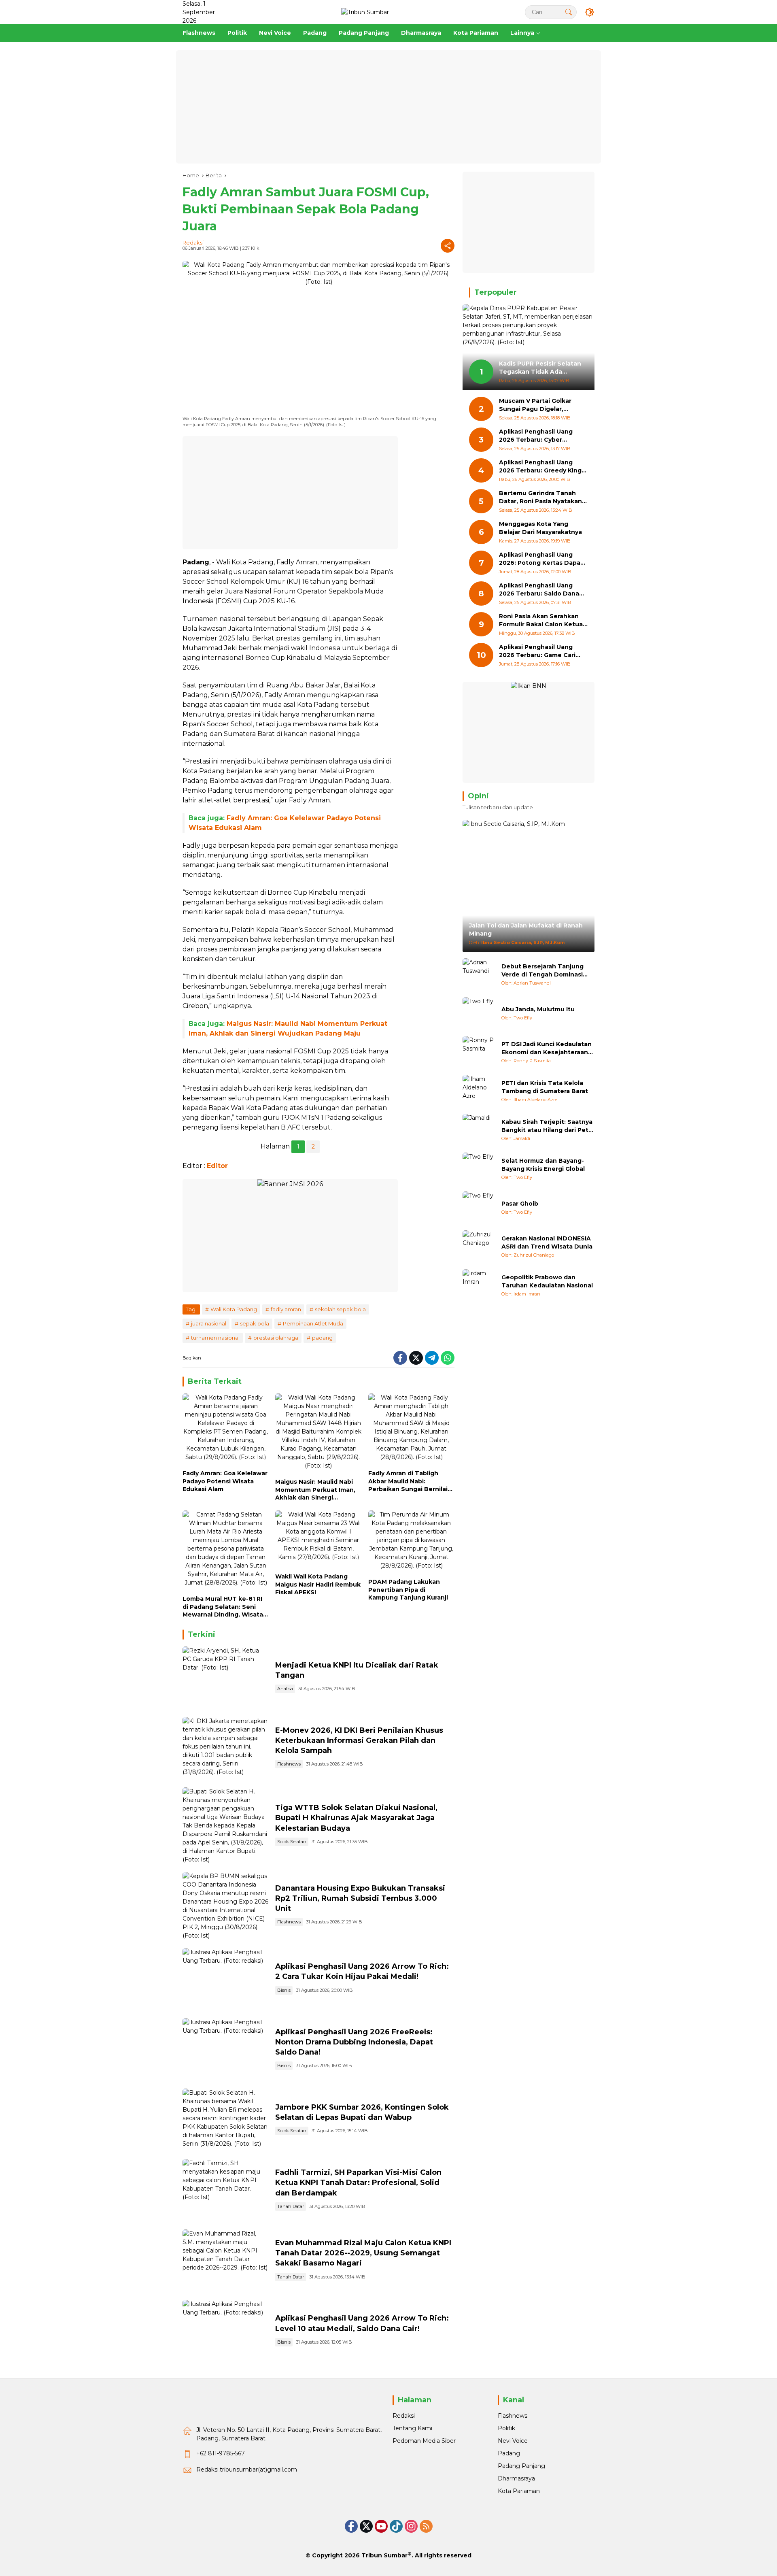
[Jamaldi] (479, 1130)
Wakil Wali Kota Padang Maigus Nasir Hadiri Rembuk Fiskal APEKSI (318, 1584)
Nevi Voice (513, 2441)
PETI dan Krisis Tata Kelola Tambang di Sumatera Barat (545, 1087)
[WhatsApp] (448, 1358)
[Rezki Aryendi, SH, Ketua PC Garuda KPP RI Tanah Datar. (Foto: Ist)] (226, 1678)
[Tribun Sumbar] (365, 12)
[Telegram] (432, 1358)
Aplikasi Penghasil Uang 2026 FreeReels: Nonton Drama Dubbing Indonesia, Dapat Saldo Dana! (354, 2042)
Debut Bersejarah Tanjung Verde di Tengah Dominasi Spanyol (542, 971)
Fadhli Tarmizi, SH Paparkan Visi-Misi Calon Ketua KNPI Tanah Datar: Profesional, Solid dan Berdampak (358, 2182)
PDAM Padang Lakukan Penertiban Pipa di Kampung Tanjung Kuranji (408, 1590)
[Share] (448, 246)
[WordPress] (396, 2526)
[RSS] (426, 2526)
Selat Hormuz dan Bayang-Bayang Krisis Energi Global (543, 1165)
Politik (506, 2428)
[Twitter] (416, 1358)
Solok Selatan (292, 1842)
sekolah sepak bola (340, 1309)
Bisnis (284, 1990)
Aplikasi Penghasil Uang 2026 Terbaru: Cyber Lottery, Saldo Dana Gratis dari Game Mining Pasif (539, 436)
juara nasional (209, 1323)
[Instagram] (411, 2526)
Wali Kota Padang (234, 1309)
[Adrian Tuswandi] (479, 974)
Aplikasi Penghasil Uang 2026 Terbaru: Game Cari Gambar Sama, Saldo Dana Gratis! (539, 652)
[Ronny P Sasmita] (479, 1052)
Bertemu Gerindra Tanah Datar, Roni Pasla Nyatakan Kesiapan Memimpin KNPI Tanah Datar (540, 498)
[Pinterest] (381, 2526)
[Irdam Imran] (479, 1285)
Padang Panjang (521, 2466)
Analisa (285, 1689)
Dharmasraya (516, 2478)
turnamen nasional (215, 1338)
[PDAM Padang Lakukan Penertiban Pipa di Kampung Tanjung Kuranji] (411, 1542)
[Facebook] (400, 1358)
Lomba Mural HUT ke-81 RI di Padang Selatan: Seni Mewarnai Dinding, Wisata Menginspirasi (223, 1607)
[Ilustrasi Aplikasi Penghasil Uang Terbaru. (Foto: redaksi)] (226, 1979)
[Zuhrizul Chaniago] (479, 1247)
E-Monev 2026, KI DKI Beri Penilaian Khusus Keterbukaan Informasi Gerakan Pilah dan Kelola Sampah (359, 1740)
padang (322, 1338)
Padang (509, 2453)
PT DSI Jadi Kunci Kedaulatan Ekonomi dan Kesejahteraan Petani (547, 1048)
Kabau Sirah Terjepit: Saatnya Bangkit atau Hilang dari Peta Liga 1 (547, 1126)
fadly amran (286, 1309)
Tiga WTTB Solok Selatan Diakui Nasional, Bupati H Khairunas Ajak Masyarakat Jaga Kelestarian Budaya (356, 1818)
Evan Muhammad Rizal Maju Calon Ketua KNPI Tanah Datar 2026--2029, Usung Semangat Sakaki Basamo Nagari (363, 2253)
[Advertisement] (388, 107)
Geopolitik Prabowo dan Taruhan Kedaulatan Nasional (547, 1281)
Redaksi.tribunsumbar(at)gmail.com (247, 2470)
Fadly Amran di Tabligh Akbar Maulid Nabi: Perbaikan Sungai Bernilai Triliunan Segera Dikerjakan (411, 1482)
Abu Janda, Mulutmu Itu (538, 1009)
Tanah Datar (291, 2206)
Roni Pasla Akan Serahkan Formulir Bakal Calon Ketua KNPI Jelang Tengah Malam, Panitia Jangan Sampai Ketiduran (541, 621)
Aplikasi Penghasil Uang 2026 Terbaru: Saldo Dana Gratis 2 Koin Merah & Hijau (540, 590)
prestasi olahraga (276, 1338)
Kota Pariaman (519, 2491)
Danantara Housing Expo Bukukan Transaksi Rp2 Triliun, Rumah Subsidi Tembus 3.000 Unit (360, 1898)
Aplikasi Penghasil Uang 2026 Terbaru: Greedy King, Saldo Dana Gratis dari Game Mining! (543, 467)
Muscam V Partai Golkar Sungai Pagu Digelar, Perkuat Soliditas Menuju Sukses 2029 (538, 405)
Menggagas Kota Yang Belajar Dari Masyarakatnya (540, 528)
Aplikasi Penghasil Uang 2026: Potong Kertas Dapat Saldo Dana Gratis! (541, 559)
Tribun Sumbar (384, 2555)
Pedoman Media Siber (424, 2441)
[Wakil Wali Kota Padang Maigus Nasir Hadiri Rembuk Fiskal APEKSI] (318, 1540)
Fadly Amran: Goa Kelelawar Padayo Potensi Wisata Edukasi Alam (225, 1481)
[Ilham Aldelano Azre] (479, 1091)
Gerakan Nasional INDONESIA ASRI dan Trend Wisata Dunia (547, 1242)
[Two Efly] (479, 1013)
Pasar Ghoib (520, 1204)
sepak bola (255, 1323)
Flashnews (289, 1764)
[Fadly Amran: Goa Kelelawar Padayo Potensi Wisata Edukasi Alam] (226, 1429)
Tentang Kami (412, 2428)
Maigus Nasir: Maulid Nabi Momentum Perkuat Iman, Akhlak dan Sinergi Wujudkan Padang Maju (315, 1490)
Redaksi (193, 242)
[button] (569, 12)
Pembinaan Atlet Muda (313, 1323)
